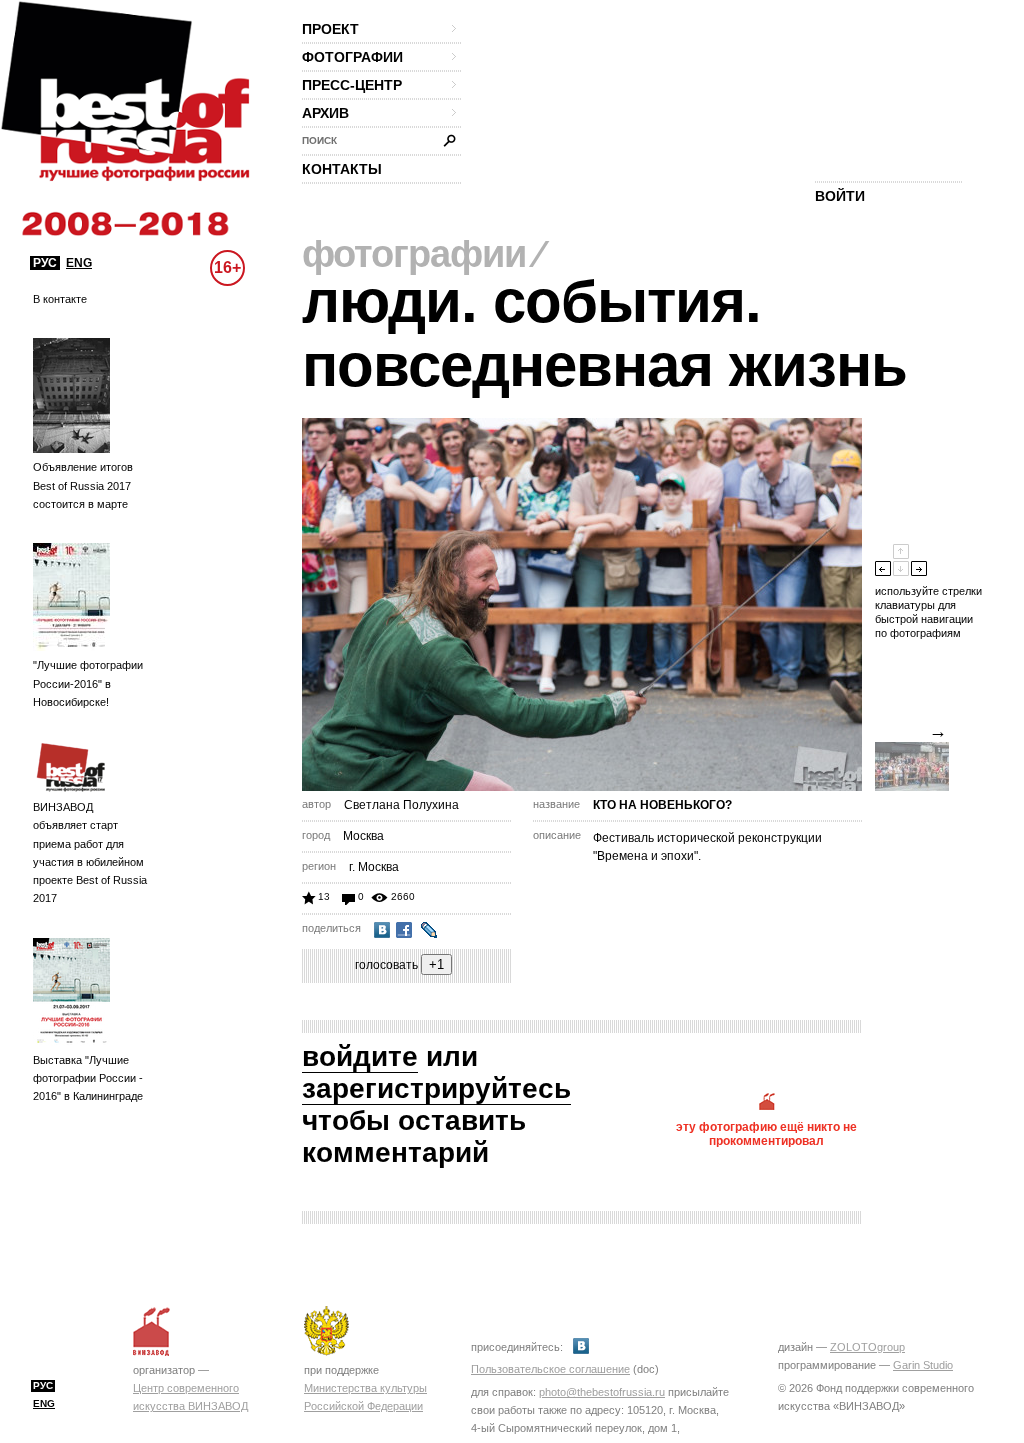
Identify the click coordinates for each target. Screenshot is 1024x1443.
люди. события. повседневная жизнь (604, 333)
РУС (45, 263)
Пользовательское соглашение (550, 1369)
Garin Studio (923, 1365)
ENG (79, 263)
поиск (319, 140)
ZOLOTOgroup (867, 1347)
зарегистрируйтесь (436, 1088)
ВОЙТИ (840, 196)
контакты (342, 169)
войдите (360, 1056)
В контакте (60, 299)
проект (330, 29)
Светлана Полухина (401, 805)
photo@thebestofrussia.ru (602, 1392)
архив (325, 113)
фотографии (352, 57)
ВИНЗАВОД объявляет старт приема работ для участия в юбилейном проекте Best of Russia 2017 (90, 852)
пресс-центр (352, 85)
